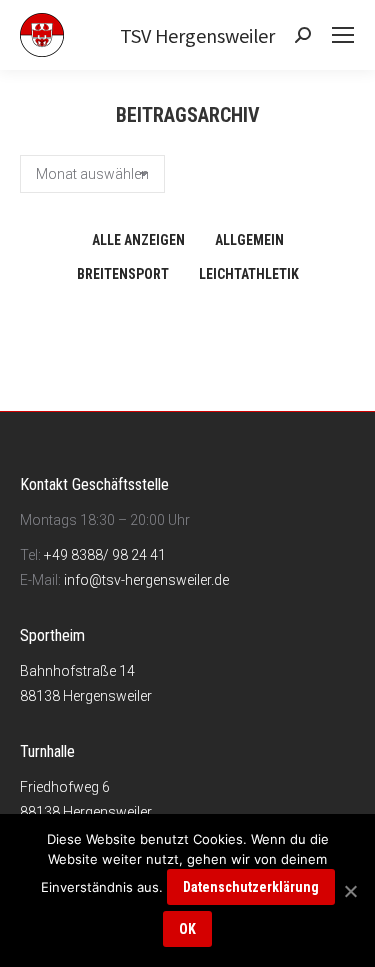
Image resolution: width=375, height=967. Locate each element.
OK (187, 929)
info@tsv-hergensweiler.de (146, 580)
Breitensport (123, 274)
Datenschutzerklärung (251, 887)
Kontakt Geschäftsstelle (94, 484)
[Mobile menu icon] (343, 35)
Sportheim (52, 635)
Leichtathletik (249, 274)
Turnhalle (47, 751)
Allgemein (249, 240)
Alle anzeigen (138, 240)
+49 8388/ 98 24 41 (105, 555)
